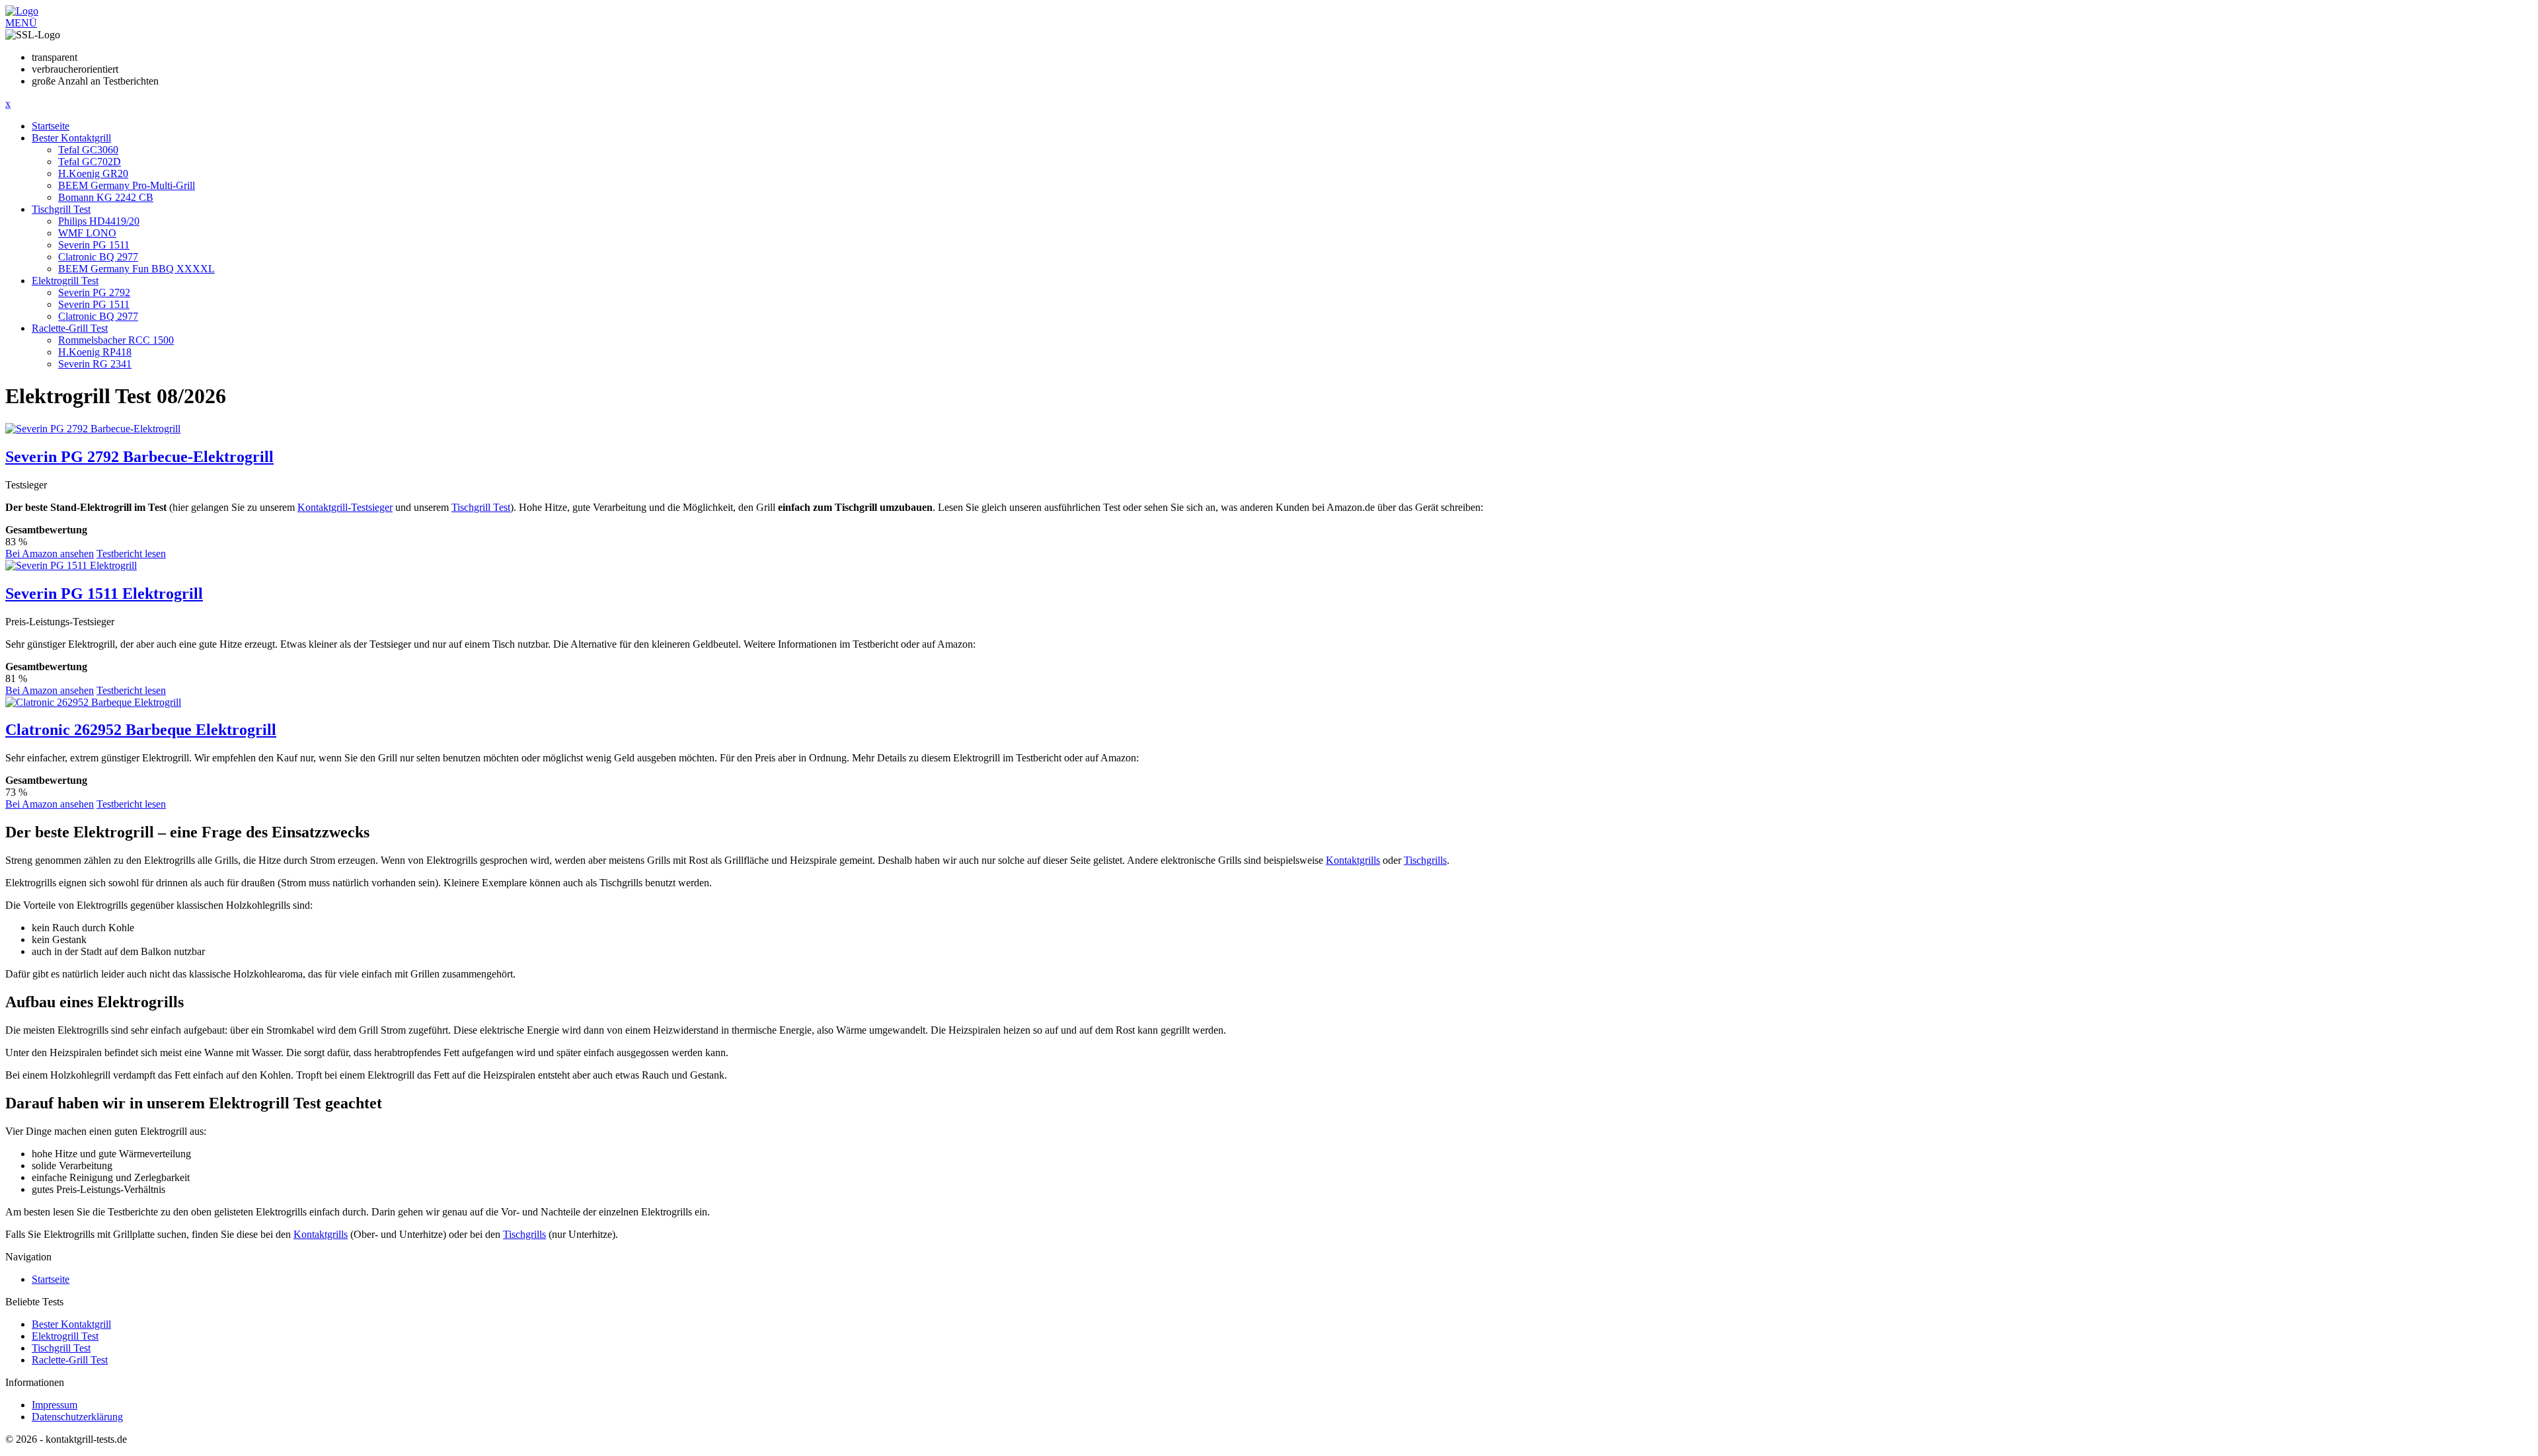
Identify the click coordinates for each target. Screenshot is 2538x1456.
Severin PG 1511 (94, 245)
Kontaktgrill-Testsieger (345, 507)
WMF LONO (87, 233)
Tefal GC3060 (88, 150)
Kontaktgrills (1353, 860)
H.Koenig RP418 (95, 352)
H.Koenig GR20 (93, 173)
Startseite (51, 126)
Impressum (55, 1405)
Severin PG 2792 (94, 292)
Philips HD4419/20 (99, 221)
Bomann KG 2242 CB (106, 197)
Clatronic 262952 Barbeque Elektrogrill (141, 730)
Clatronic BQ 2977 (98, 257)
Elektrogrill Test (65, 281)
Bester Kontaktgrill (71, 138)
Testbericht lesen (131, 554)
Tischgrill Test (61, 209)
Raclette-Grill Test (70, 328)
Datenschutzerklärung (77, 1417)
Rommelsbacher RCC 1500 (116, 340)
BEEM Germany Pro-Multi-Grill (127, 185)
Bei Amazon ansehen (50, 554)
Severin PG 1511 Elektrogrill (104, 594)
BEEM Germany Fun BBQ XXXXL (136, 269)
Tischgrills (1425, 860)
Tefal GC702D (90, 162)
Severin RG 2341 (95, 364)
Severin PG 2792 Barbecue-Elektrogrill (139, 457)
